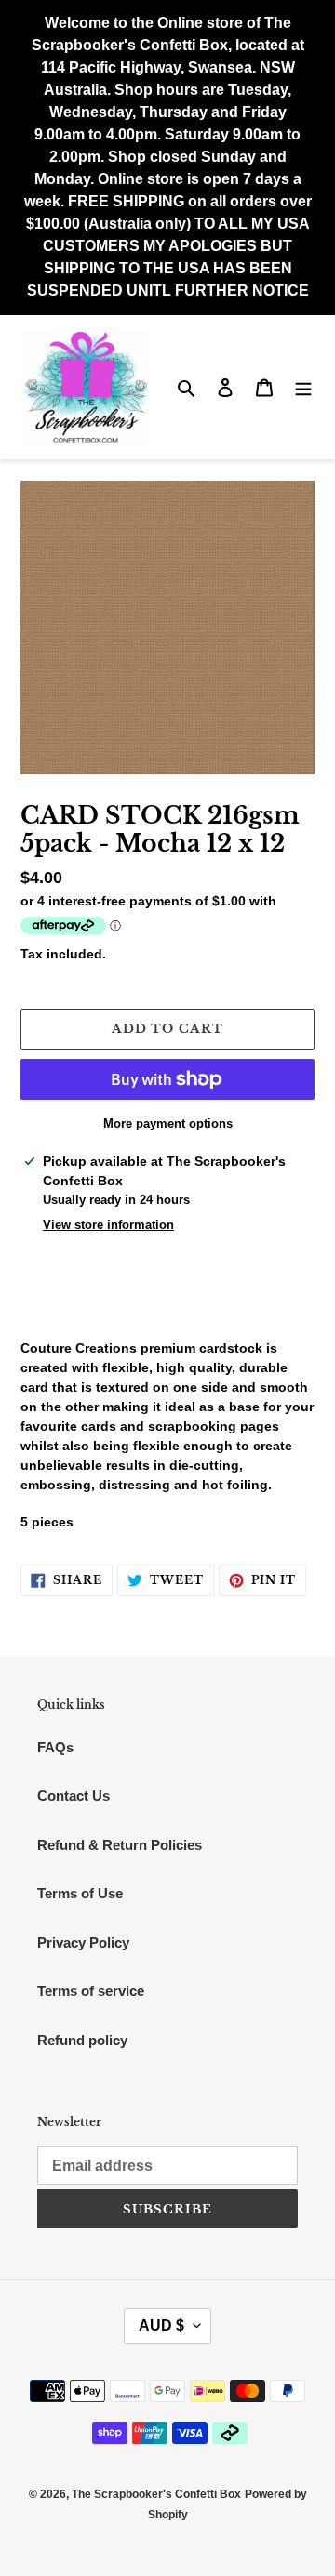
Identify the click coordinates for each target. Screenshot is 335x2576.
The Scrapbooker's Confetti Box (156, 2494)
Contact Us (74, 1796)
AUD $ (161, 2325)
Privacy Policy (83, 1942)
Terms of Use (80, 1893)
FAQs (55, 1747)
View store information (108, 1225)
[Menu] (303, 387)
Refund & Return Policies (120, 1845)
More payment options (168, 1123)
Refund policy (82, 2040)
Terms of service (91, 1991)
